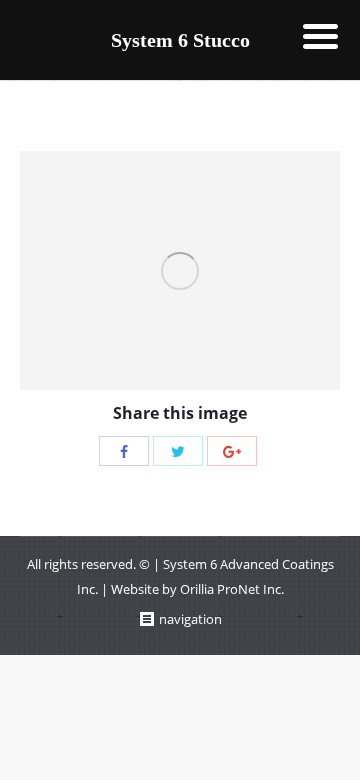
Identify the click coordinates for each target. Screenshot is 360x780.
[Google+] (232, 451)
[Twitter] (178, 451)
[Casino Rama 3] (180, 270)
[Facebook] (124, 451)
